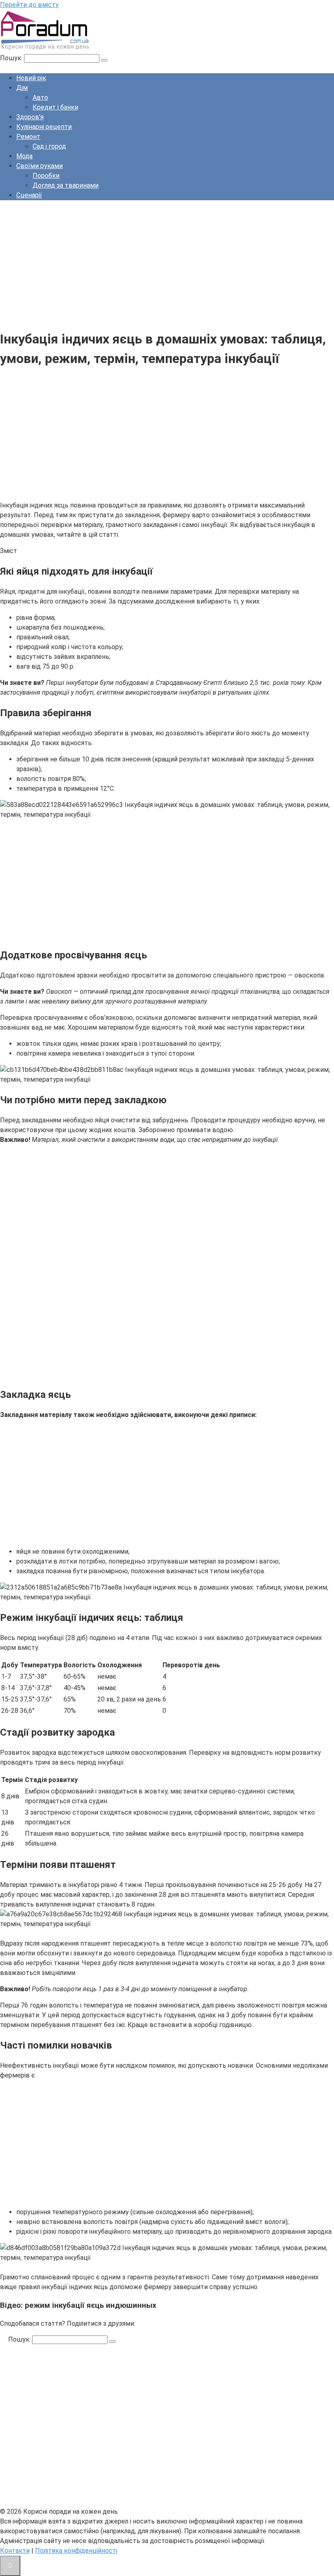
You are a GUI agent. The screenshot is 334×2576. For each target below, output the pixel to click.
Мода (24, 156)
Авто (40, 97)
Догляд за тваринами (66, 185)
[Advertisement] (167, 264)
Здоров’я (30, 117)
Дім (22, 88)
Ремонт (28, 137)
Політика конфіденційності (76, 2551)
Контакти (15, 2551)
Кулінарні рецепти (44, 127)
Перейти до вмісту (29, 5)
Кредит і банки (55, 107)
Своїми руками (40, 166)
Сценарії (29, 195)
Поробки (46, 176)
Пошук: (12, 58)
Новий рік (31, 78)
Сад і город (49, 146)
